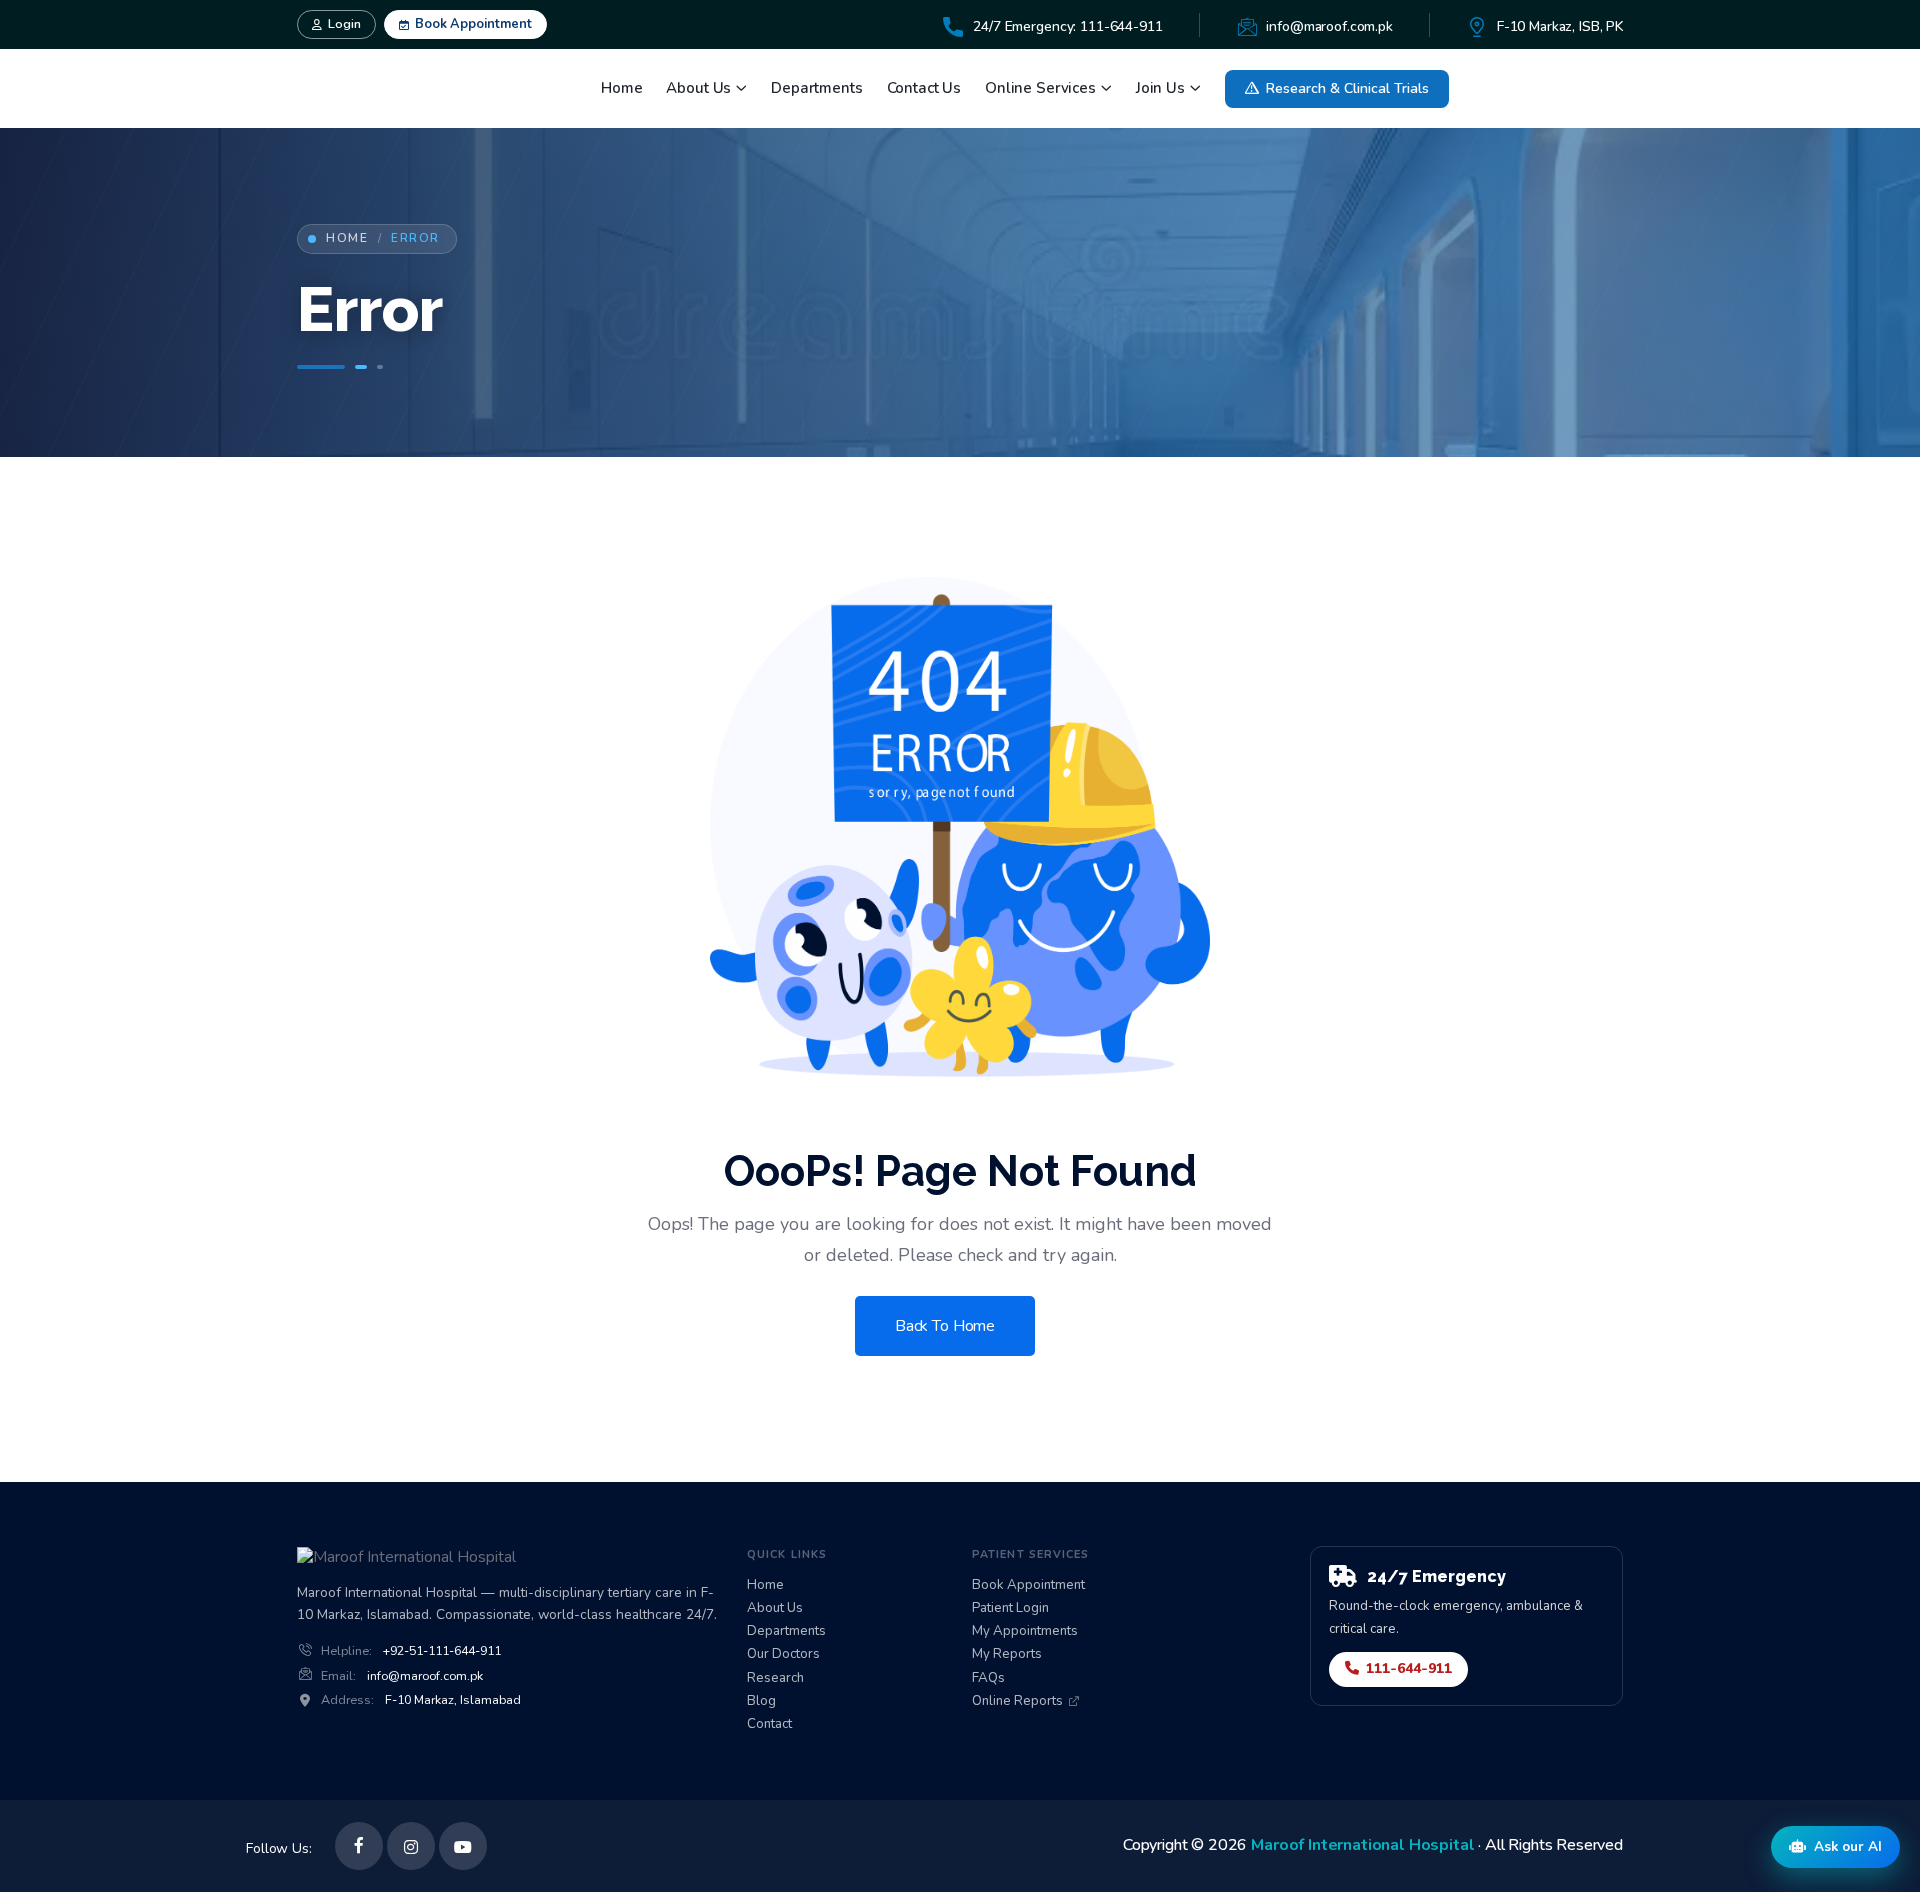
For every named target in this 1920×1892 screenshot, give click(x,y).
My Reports (1007, 1654)
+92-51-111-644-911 (442, 1651)
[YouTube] (463, 1846)
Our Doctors (783, 1654)
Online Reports (1017, 1701)
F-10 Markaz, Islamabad (453, 1700)
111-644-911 (1409, 1668)
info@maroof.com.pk (425, 1676)
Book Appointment (473, 24)
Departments (816, 88)
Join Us (1160, 88)
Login (344, 24)
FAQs (988, 1678)
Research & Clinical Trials (1347, 88)
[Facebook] (359, 1846)
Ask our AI (1848, 1846)
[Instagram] (411, 1846)
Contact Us (924, 88)
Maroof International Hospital (1362, 1845)
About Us (698, 88)
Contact (769, 1724)
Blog (761, 1701)
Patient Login (1010, 1608)
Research (775, 1678)
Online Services (1040, 88)
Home (621, 88)
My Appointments (1025, 1631)
